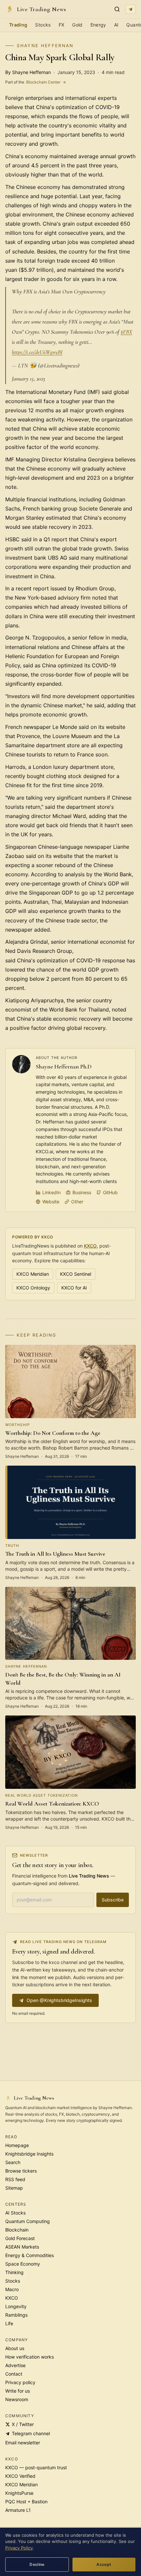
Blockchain (17, 2230)
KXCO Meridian (33, 1274)
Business (82, 1192)
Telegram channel (31, 2433)
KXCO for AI (74, 1288)
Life (9, 2323)
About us (15, 2348)
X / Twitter (23, 2424)
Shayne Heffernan (45, 46)
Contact (14, 2374)
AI (116, 25)
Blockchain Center (36, 82)
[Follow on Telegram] (131, 9)
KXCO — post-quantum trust (36, 2467)
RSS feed (15, 2179)
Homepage (17, 2145)
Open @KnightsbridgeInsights (59, 2000)
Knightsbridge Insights (29, 2154)
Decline (37, 2564)
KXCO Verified (20, 2476)
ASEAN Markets (22, 2247)
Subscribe (113, 1900)
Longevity (16, 2306)
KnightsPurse (19, 2493)
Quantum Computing (28, 2221)
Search (13, 2162)
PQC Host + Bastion (26, 2502)
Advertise (15, 2365)
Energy (98, 25)
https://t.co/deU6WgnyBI (37, 352)
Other (77, 1202)
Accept (104, 2564)
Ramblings (16, 2315)
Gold (77, 25)
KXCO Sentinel (76, 1274)
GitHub (110, 1192)
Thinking (14, 2272)
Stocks (43, 25)
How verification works (30, 2357)
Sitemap (14, 2188)
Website (51, 1202)
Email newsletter (23, 2443)
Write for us (18, 2391)
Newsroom (17, 2399)
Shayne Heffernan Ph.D (64, 1066)
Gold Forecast (20, 2238)
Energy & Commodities (30, 2255)
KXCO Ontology (33, 1288)
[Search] (117, 9)
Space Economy (23, 2264)
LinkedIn (51, 1192)
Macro (12, 2289)
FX (62, 25)
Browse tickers (21, 2171)
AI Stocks (15, 2213)
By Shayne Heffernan (28, 72)
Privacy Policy (19, 2548)
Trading (18, 25)
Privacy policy (20, 2382)
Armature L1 (18, 2510)
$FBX (126, 332)
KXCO (90, 1246)
